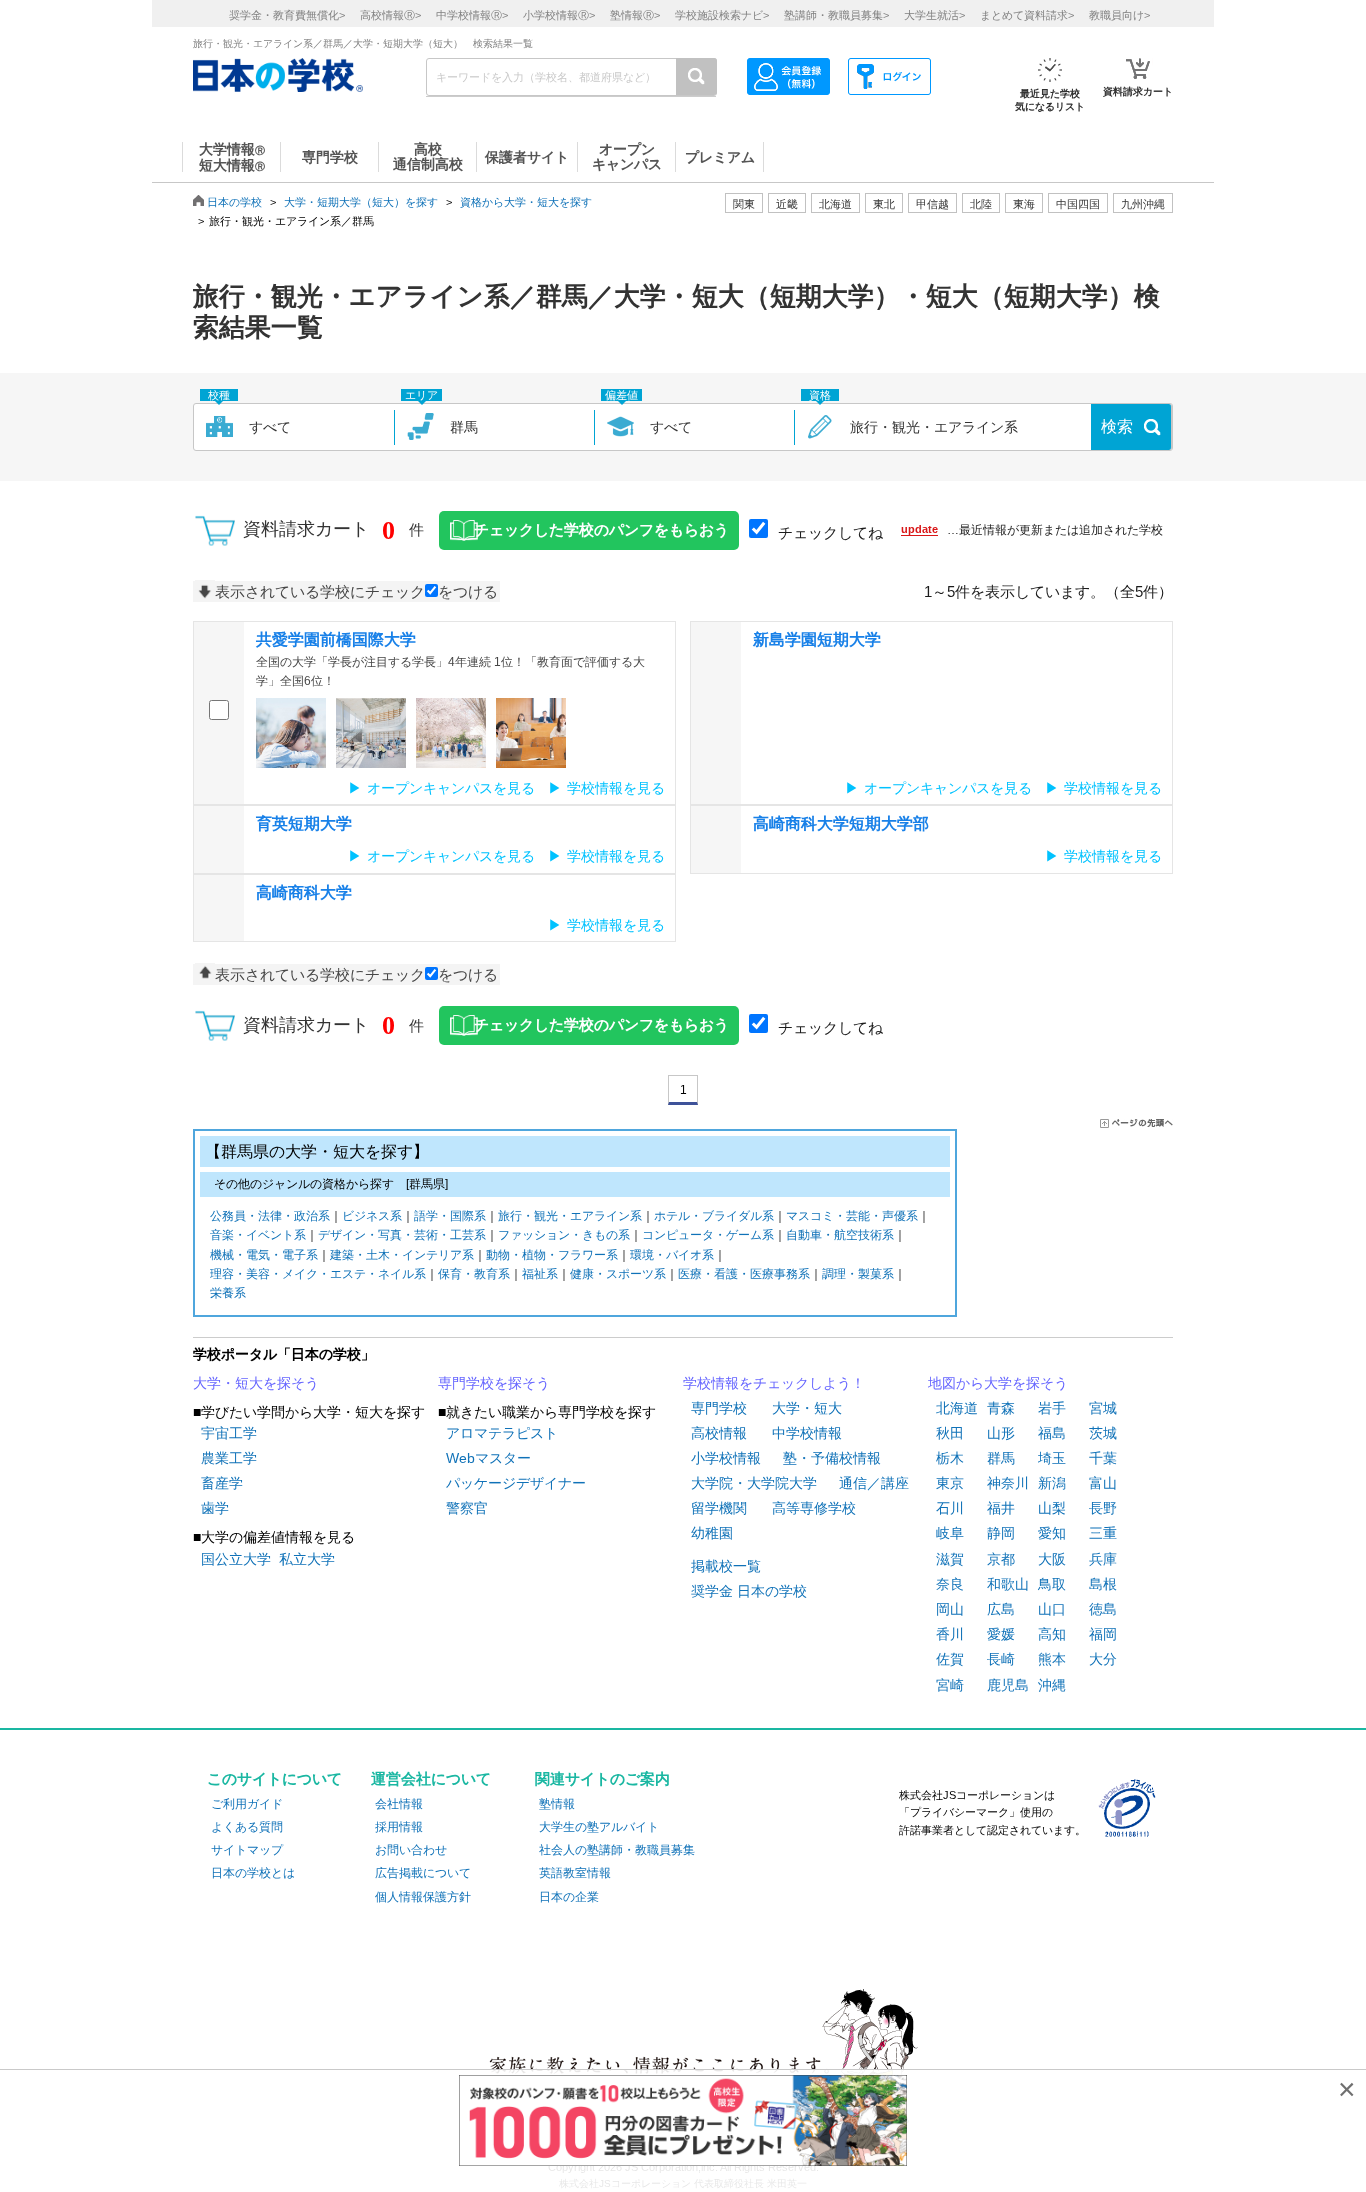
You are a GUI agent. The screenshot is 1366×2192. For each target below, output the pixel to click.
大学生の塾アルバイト (599, 1827)
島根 (1103, 1584)
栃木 (950, 1458)
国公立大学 (236, 1559)
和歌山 (1008, 1584)
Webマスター (488, 1458)
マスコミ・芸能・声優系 (852, 1216)
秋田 (950, 1433)
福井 (1001, 1508)
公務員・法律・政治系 (270, 1216)
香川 (950, 1634)
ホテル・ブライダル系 (714, 1216)
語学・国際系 (450, 1216)
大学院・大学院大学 (754, 1483)
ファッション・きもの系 (564, 1235)
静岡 (1001, 1533)
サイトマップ (247, 1850)
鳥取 (1052, 1584)
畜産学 (222, 1483)
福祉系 (540, 1274)
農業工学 (229, 1458)
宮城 (1103, 1408)
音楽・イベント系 (258, 1235)
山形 (1001, 1433)
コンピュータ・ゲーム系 (708, 1235)
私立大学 (307, 1559)
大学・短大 (807, 1408)
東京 (950, 1483)
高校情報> (390, 15)
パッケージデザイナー (516, 1483)
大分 (1103, 1659)
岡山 (950, 1609)
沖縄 (1052, 1685)
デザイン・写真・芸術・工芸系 (402, 1235)
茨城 (1103, 1433)
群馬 (1001, 1458)
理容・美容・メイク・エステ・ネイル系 (318, 1274)
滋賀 (950, 1559)
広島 (1001, 1609)
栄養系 (228, 1293)
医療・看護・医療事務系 (744, 1274)
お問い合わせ (411, 1850)
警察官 (467, 1508)
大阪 (1052, 1559)
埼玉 (1052, 1458)
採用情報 (399, 1827)
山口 (1052, 1609)
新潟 (1052, 1483)
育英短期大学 (304, 823)
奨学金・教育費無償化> (287, 15)
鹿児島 (1008, 1685)
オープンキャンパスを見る (451, 788)
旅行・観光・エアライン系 (570, 1216)
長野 (1103, 1508)
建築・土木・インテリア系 (402, 1255)
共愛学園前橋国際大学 (336, 639)
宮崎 (950, 1685)
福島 (1052, 1433)
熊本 (1052, 1659)
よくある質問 (247, 1827)
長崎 (1001, 1659)
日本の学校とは (253, 1873)
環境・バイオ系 (672, 1255)
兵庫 (1103, 1559)
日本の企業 (569, 1897)
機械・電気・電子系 (264, 1255)
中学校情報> (472, 15)
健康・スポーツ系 (618, 1274)
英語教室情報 (575, 1873)
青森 (1001, 1408)
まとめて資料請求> (1027, 15)
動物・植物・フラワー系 (552, 1255)
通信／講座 (874, 1483)
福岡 (1103, 1634)
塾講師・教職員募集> (836, 15)
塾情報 (557, 1804)
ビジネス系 (372, 1216)
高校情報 (719, 1433)
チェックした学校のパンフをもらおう (601, 530)
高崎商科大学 (304, 892)
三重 (1103, 1533)
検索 (1117, 426)
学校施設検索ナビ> (722, 15)
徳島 (1103, 1609)
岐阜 (950, 1533)
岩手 (1052, 1408)
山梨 (1052, 1508)
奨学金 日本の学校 (749, 1591)
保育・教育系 (474, 1274)
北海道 (835, 204)
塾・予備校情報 (832, 1458)
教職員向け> (1119, 15)
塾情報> (635, 15)
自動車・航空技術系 (840, 1235)
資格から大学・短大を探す (526, 202)
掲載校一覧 (726, 1566)
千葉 (1103, 1458)
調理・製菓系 (858, 1274)
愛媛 (1001, 1634)
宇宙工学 (229, 1433)
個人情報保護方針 (423, 1897)
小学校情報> (559, 15)
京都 (1001, 1559)
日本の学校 (234, 202)
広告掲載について (423, 1873)
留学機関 (719, 1508)
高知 (1052, 1634)
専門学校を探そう (494, 1383)
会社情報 (399, 1804)
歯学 (215, 1508)
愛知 (1052, 1533)
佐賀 (950, 1659)
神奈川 (1008, 1483)
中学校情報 (807, 1433)
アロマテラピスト (502, 1433)
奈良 (950, 1584)
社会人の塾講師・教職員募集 (617, 1850)
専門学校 (719, 1408)
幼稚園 (712, 1533)
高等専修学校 (814, 1508)
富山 (1103, 1483)
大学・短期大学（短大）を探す (361, 202)
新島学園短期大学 (817, 639)
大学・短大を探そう (256, 1383)
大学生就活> (934, 15)
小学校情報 (726, 1458)
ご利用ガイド (247, 1804)
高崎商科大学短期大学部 (841, 823)
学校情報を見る (616, 788)
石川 (950, 1508)
